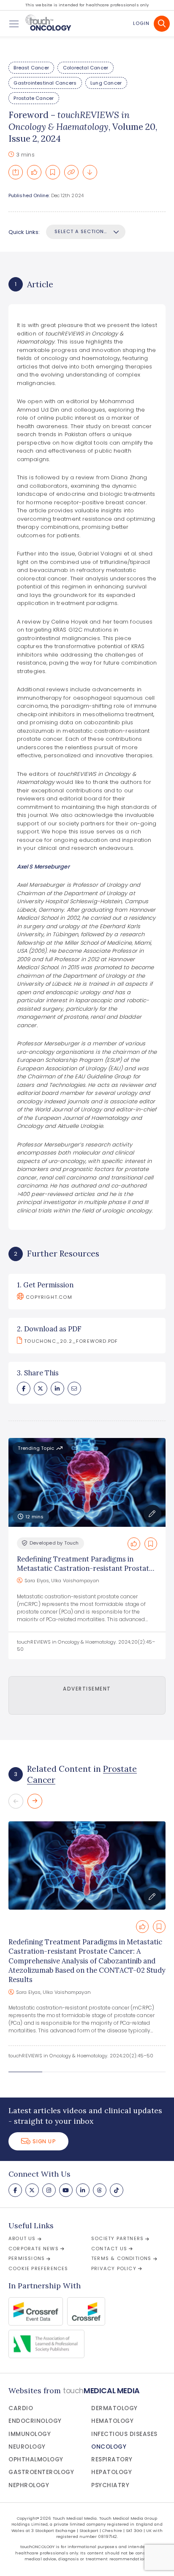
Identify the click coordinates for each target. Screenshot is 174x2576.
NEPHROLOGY (29, 2485)
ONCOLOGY (109, 2447)
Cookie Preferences (38, 2268)
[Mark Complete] (34, 172)
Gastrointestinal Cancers (45, 83)
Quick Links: (24, 232)
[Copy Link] (71, 172)
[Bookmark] (53, 172)
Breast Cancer (31, 68)
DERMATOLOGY (114, 2408)
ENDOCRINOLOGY (35, 2421)
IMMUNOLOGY (30, 2434)
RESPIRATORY (112, 2459)
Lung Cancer (106, 83)
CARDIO (21, 2408)
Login (141, 23)
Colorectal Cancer (86, 68)
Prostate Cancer (34, 98)
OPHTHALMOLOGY (36, 2459)
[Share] (16, 172)
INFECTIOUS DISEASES (124, 2434)
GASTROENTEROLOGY (41, 2472)
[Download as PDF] (90, 172)
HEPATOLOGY (111, 2472)
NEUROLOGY (27, 2447)
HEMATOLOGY (112, 2421)
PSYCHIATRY (110, 2485)
